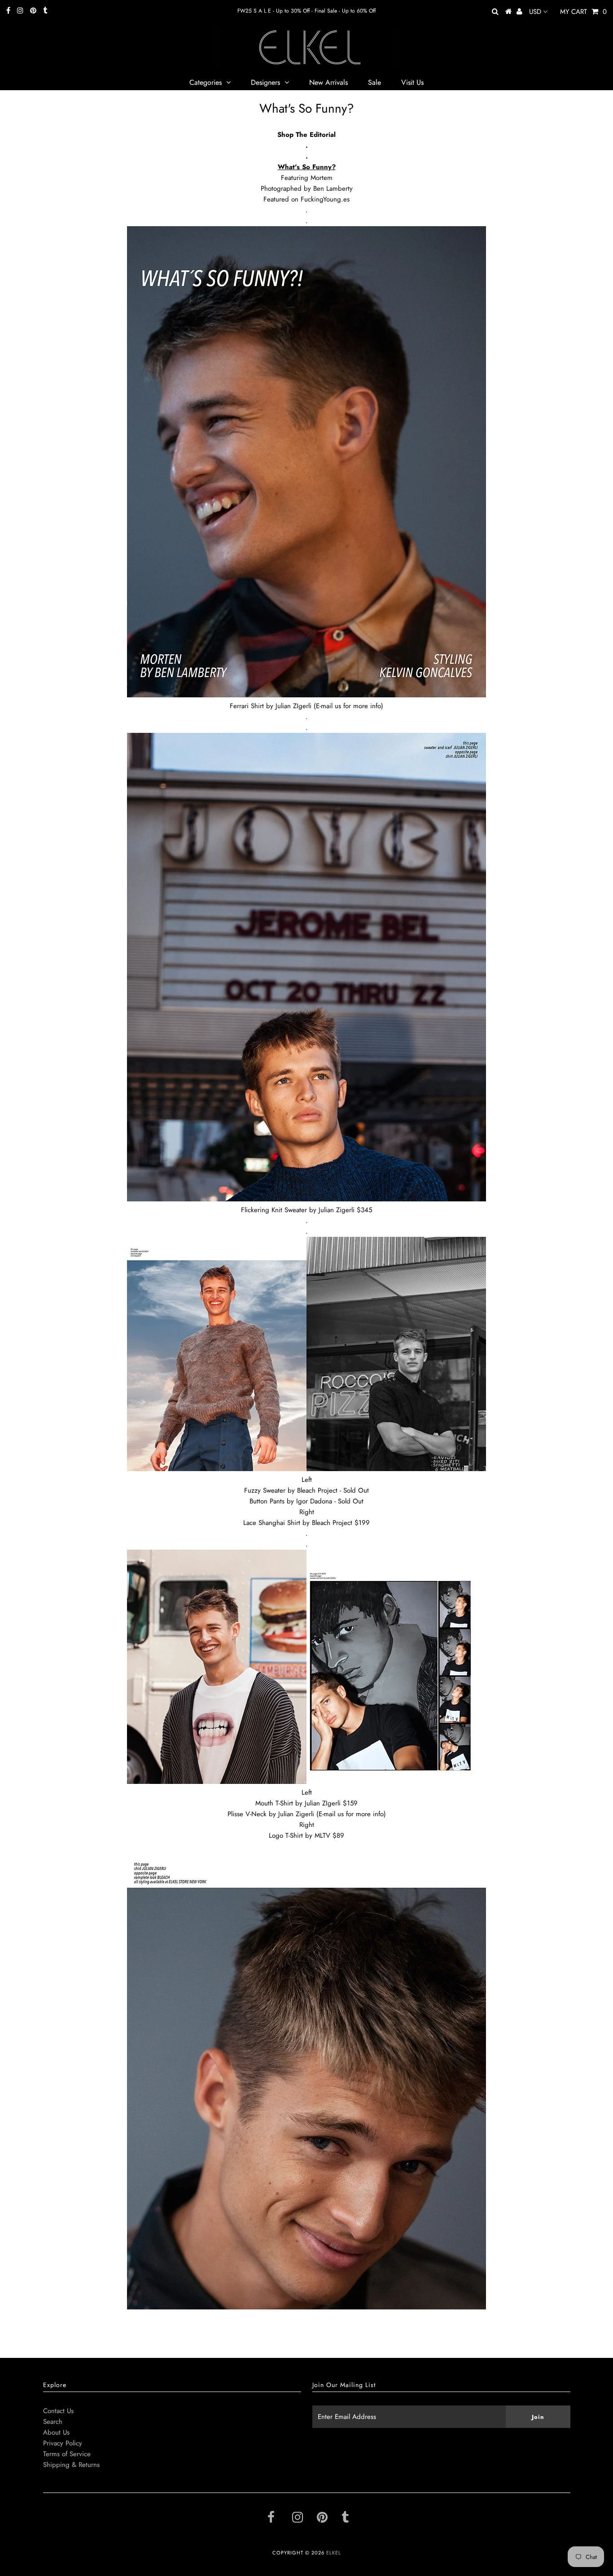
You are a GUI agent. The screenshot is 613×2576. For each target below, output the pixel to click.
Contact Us (58, 2411)
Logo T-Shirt (286, 1836)
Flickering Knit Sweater (274, 1210)
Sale (374, 82)
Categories (206, 82)
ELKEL (334, 2553)
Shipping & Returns (71, 2465)
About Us (56, 2432)
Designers (265, 82)
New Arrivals (328, 82)
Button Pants (267, 1501)
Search (53, 2422)
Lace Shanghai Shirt (272, 1523)
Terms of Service (67, 2454)
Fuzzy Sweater (265, 1490)
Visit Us (412, 82)
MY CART (583, 12)
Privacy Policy (63, 2443)
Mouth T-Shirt (274, 1803)
